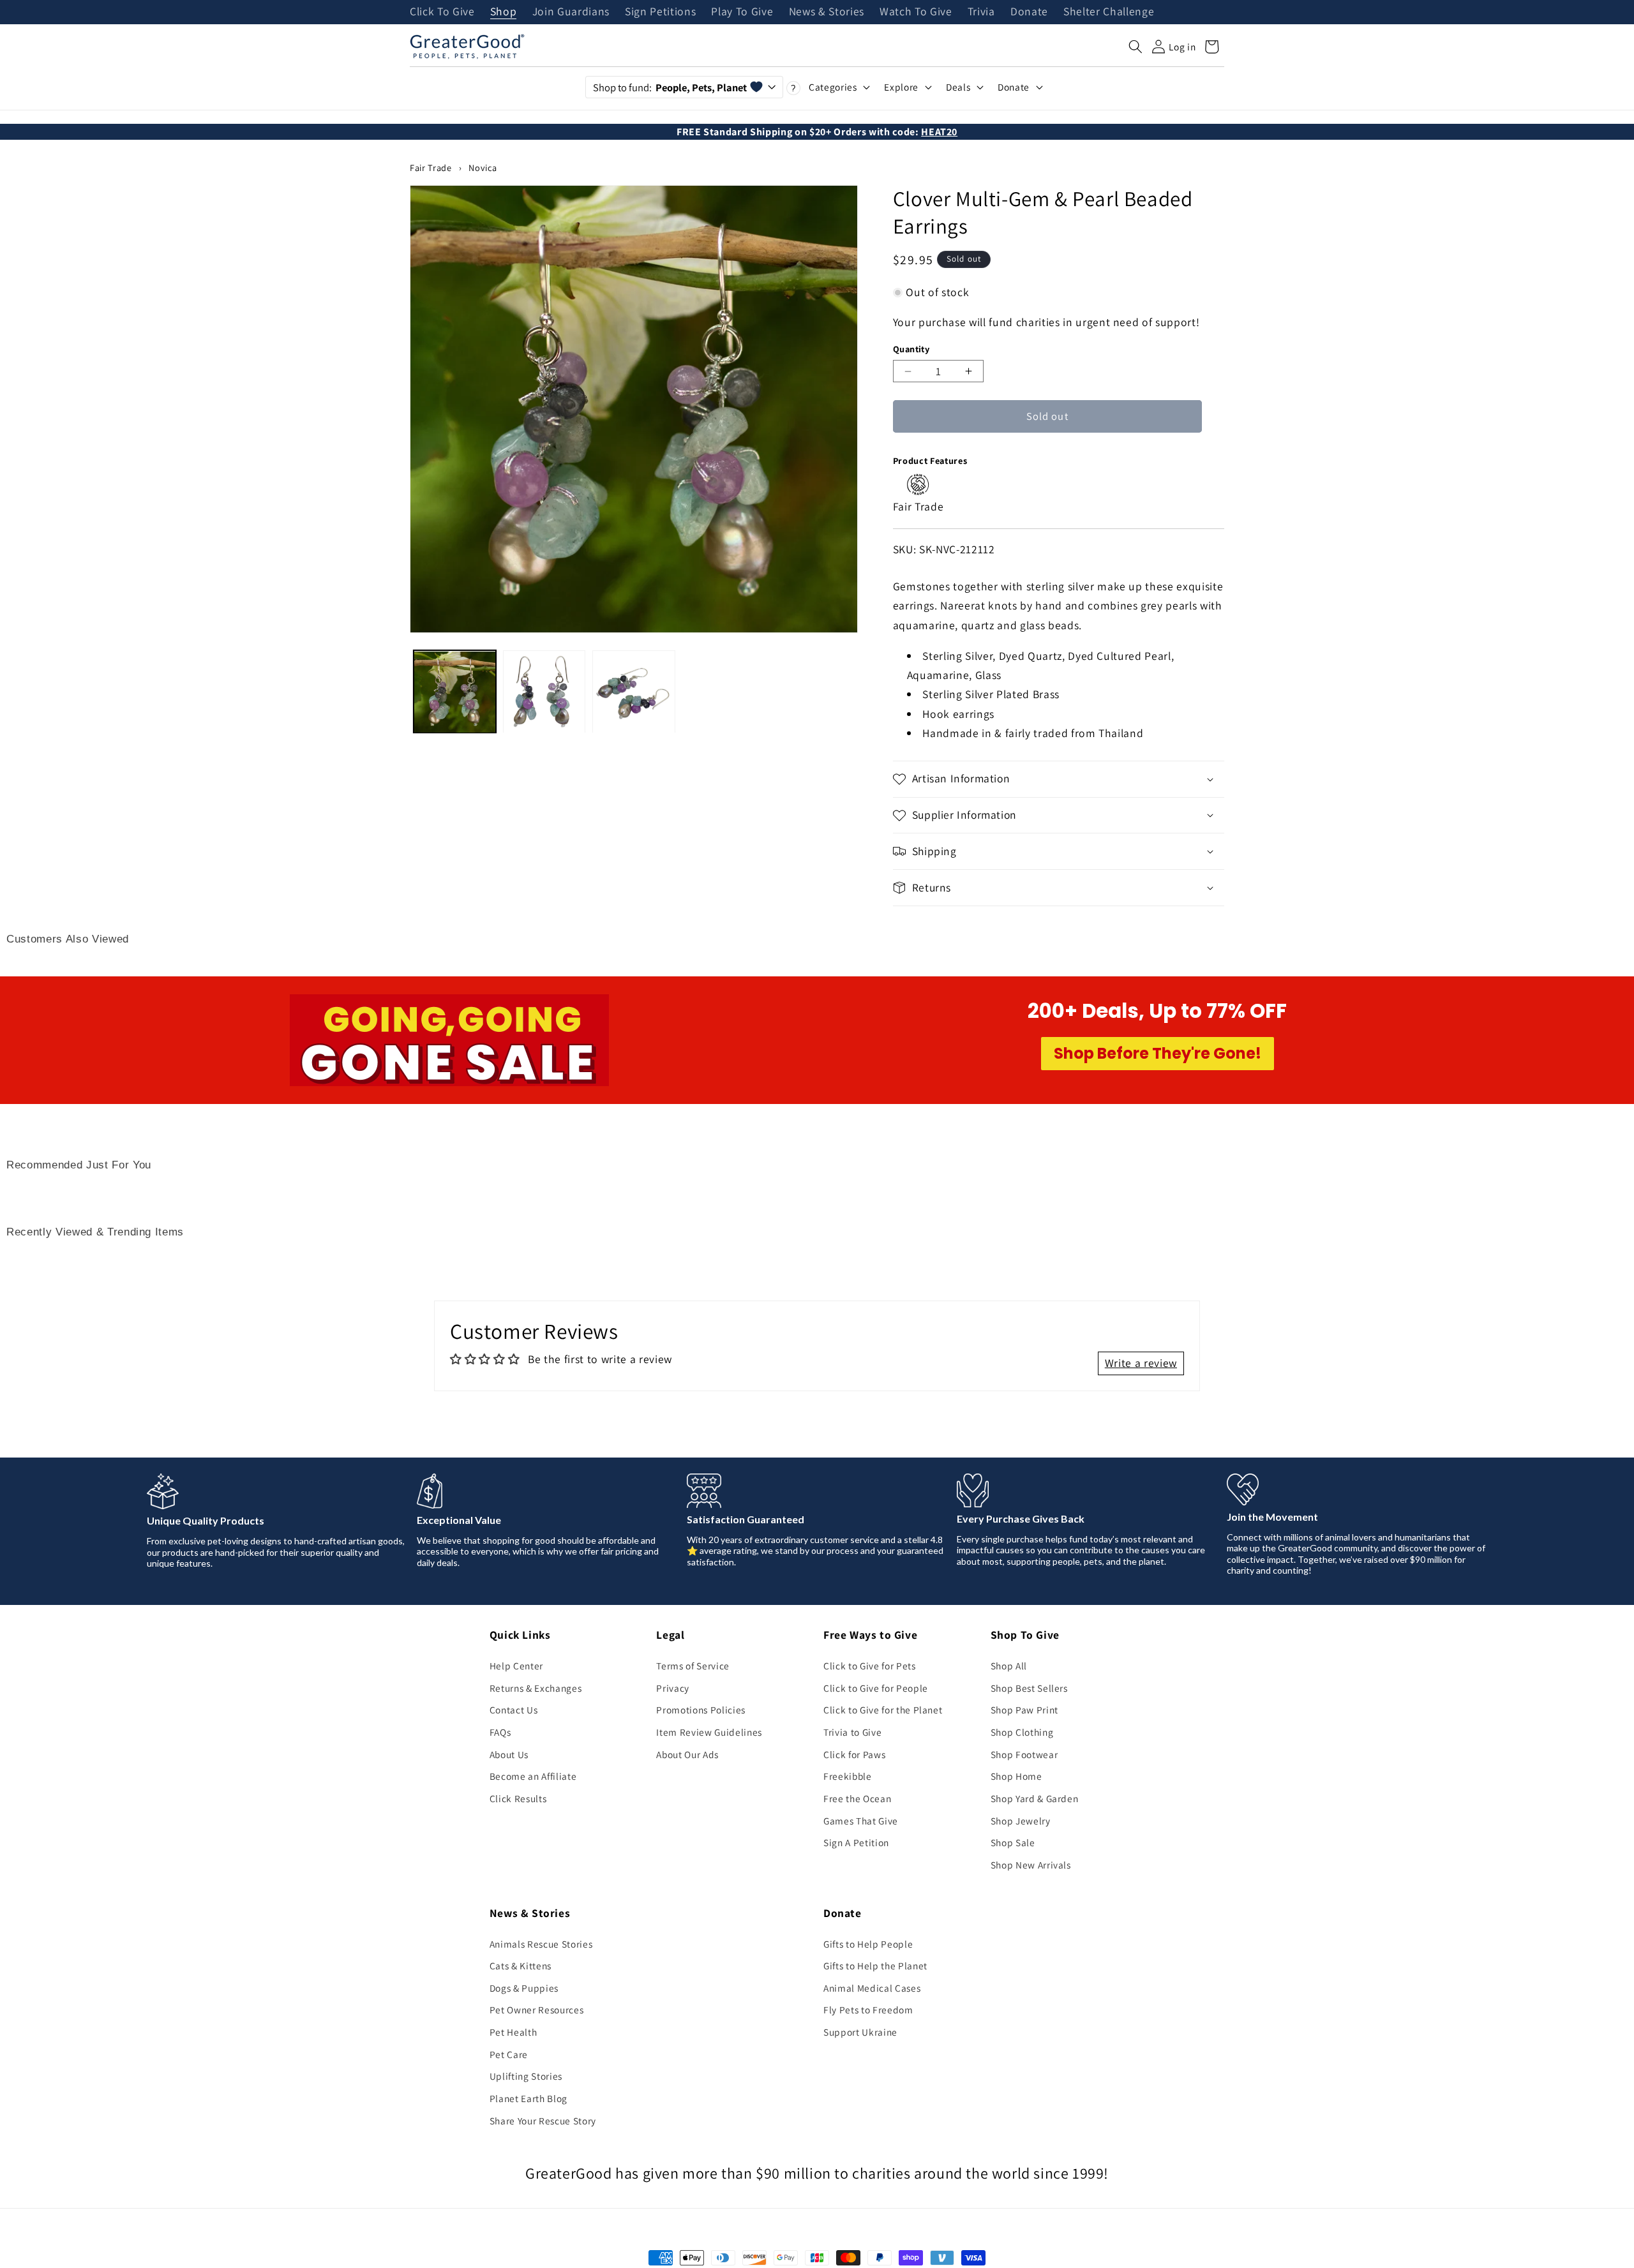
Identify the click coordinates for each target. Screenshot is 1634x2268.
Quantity (911, 349)
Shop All (1009, 1666)
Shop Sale (1013, 1842)
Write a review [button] (1141, 1363)
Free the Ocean (857, 1798)
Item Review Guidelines (709, 1732)
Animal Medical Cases (872, 1988)
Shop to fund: (670, 87)
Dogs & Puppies (524, 1988)
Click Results (518, 1798)
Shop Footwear (1024, 1754)
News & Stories (827, 12)
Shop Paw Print (1024, 1710)
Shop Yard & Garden (1035, 1798)
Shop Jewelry (1021, 1821)
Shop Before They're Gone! (1158, 1053)
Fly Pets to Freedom (868, 2010)
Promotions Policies (701, 1710)
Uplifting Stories (526, 2076)
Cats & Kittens (521, 1966)
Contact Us (514, 1710)
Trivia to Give (852, 1732)
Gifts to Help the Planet (875, 1966)
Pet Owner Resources (537, 2010)
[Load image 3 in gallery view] (633, 692)
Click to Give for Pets (870, 1666)
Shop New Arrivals (1031, 1865)
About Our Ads (687, 1754)
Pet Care (509, 2054)
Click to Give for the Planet (883, 1710)
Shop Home (1016, 1776)
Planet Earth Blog (528, 2098)
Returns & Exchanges (536, 1688)
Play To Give (742, 12)
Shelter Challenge (1109, 12)
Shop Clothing (1022, 1732)
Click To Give (442, 12)
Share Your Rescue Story (543, 2121)
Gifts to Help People (868, 1944)
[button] (1136, 47)
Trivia (981, 12)
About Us (509, 1754)
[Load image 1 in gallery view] (455, 692)
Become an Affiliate (533, 1776)
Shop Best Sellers (1029, 1688)
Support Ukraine (860, 2032)
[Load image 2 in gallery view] (544, 692)
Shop (504, 12)
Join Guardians (571, 12)
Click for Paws (854, 1754)
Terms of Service (693, 1666)
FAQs (500, 1732)
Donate (1029, 12)
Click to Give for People (876, 1688)
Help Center (516, 1666)
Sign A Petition (856, 1842)
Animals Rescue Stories (541, 1944)
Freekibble (848, 1776)
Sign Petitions (660, 12)
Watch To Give (916, 12)
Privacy (673, 1688)
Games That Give (861, 1821)
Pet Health (513, 2032)
